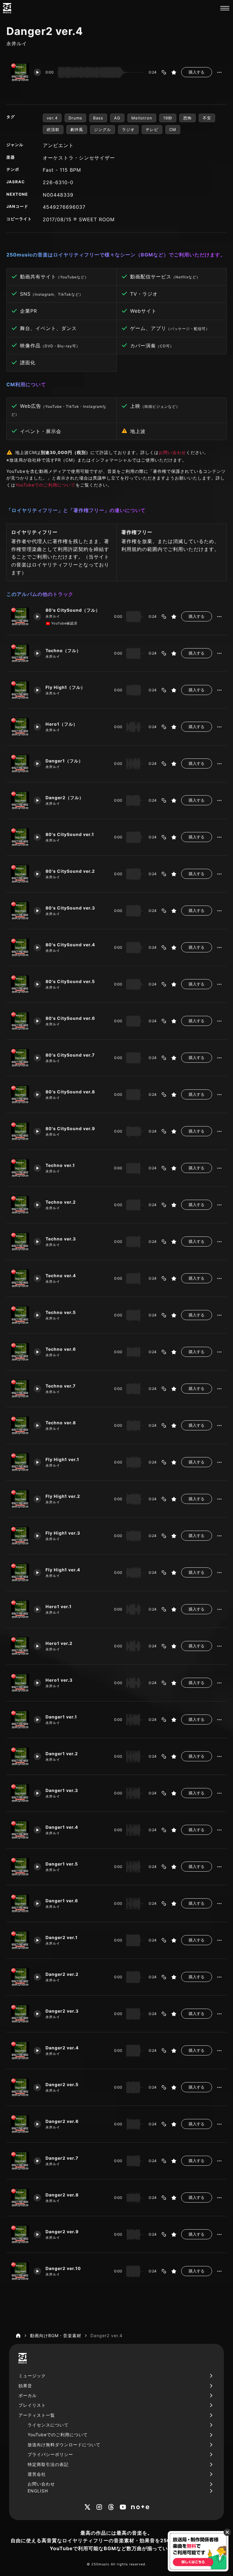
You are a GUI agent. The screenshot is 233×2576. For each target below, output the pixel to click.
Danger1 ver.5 (62, 1864)
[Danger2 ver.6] (20, 2124)
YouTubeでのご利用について (46, 485)
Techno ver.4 (61, 1276)
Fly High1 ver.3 (63, 1533)
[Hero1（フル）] (20, 727)
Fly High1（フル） (65, 687)
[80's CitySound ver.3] (20, 911)
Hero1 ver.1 (59, 1606)
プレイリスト (32, 2405)
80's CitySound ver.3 (70, 908)
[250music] (7, 8)
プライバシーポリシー (50, 2454)
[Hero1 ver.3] (20, 1683)
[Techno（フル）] (20, 653)
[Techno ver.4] (20, 1278)
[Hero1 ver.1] (20, 1609)
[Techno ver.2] (20, 1205)
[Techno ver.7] (20, 1389)
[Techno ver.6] (20, 1352)
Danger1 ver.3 (62, 1790)
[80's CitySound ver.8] (20, 1095)
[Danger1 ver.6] (20, 1904)
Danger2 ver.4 (62, 2048)
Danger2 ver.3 (62, 2011)
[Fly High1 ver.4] (20, 1573)
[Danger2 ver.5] (20, 2087)
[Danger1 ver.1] (20, 1720)
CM (173, 129)
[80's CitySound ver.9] (20, 1131)
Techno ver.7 (61, 1386)
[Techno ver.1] (20, 1168)
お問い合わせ (172, 452)
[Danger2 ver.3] (20, 2014)
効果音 (25, 2386)
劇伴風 (77, 129)
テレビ (152, 129)
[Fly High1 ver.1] (20, 1462)
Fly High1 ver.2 (63, 1496)
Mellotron (142, 118)
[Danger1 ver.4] (20, 1830)
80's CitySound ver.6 (70, 1018)
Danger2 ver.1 (62, 1937)
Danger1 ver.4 (62, 1827)
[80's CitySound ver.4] (20, 948)
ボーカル (28, 2395)
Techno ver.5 (61, 1312)
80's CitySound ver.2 (70, 871)
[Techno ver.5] (20, 1315)
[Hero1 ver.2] (20, 1646)
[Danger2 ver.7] (20, 2161)
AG (117, 118)
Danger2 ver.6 (62, 2121)
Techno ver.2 (61, 1202)
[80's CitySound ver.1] (20, 837)
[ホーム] (18, 2336)
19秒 (168, 118)
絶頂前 (53, 129)
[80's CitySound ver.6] (20, 1021)
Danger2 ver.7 (62, 2158)
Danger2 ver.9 (62, 2232)
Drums (75, 118)
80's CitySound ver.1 (70, 834)
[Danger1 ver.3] (20, 1793)
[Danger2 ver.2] (20, 1977)
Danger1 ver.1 (61, 1717)
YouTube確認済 (64, 623)
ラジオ (128, 129)
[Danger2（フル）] (20, 800)
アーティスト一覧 (37, 2415)
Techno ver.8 (61, 1423)
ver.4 (52, 118)
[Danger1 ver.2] (20, 1756)
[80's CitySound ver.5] (20, 984)
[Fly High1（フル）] (20, 690)
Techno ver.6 (61, 1349)
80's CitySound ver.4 (70, 945)
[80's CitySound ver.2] (20, 874)
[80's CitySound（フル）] (20, 617)
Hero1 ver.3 (59, 1680)
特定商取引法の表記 (48, 2464)
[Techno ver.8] (20, 1426)
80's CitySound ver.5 (70, 981)
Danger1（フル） (64, 761)
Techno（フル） (63, 650)
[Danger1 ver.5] (20, 1867)
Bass (98, 118)
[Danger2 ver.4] (20, 2051)
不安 (207, 118)
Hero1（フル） (62, 724)
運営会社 (37, 2474)
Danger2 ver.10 (63, 2268)
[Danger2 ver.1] (20, 1940)
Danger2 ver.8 (62, 2195)
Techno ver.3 (61, 1239)
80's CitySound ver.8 (70, 1092)
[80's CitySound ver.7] (20, 1058)
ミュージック (32, 2376)
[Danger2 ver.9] (20, 2234)
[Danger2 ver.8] (20, 2198)
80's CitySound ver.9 (70, 1128)
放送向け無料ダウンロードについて (64, 2445)
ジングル (103, 129)
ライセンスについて (48, 2425)
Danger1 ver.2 (62, 1754)
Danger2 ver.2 (62, 1974)
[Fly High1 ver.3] (20, 1536)
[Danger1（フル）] (20, 764)
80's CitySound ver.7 (70, 1055)
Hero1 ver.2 (59, 1643)
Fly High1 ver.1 (62, 1459)
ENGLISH (38, 2491)
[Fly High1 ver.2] (20, 1499)
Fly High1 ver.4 (63, 1570)
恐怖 (187, 118)
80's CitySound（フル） (73, 610)
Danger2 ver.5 (62, 2084)
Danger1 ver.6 (62, 1901)
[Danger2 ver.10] (20, 2271)
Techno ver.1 (60, 1165)
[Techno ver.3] (20, 1242)
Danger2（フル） (65, 798)
